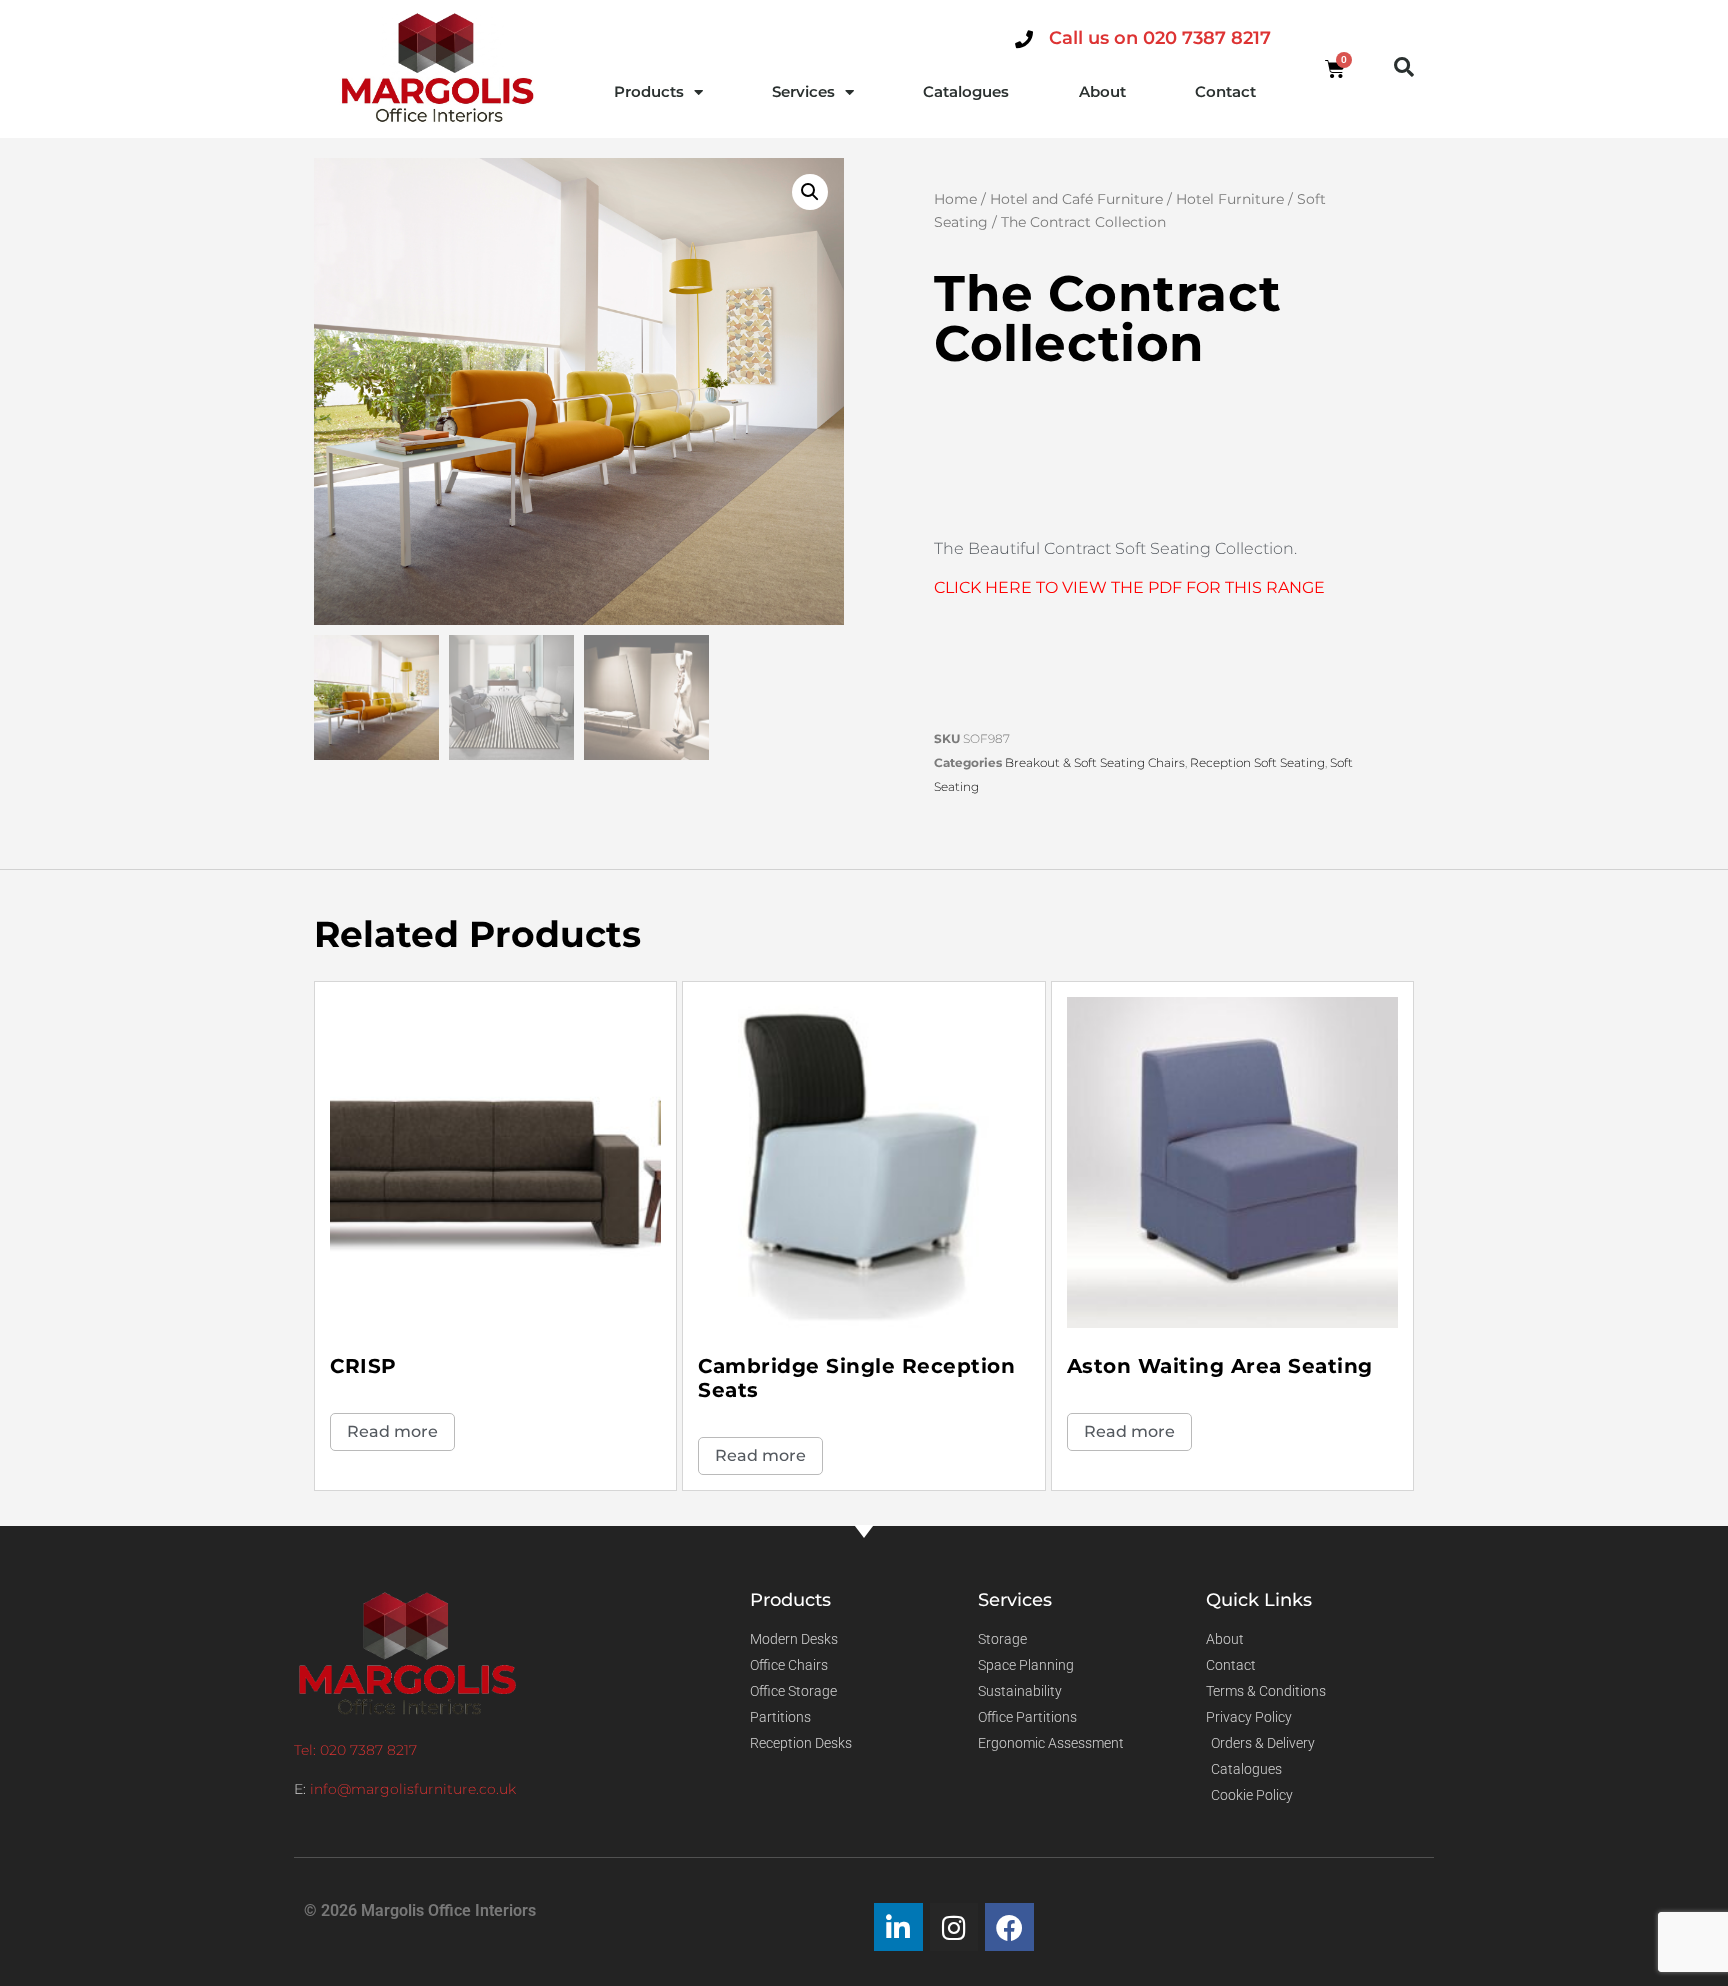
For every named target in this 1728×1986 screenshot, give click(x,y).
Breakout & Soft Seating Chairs (1095, 762)
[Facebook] (1009, 1927)
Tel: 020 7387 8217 (355, 1750)
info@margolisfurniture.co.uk (413, 1789)
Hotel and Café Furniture (1076, 199)
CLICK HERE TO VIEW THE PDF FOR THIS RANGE (1129, 587)
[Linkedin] (898, 1927)
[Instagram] (954, 1927)
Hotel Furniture (1230, 199)
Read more (392, 1431)
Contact (1225, 91)
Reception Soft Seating (1257, 762)
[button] (1404, 67)
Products (649, 91)
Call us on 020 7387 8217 (1160, 38)
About (1102, 91)
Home (955, 199)
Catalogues (966, 91)
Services (803, 91)
